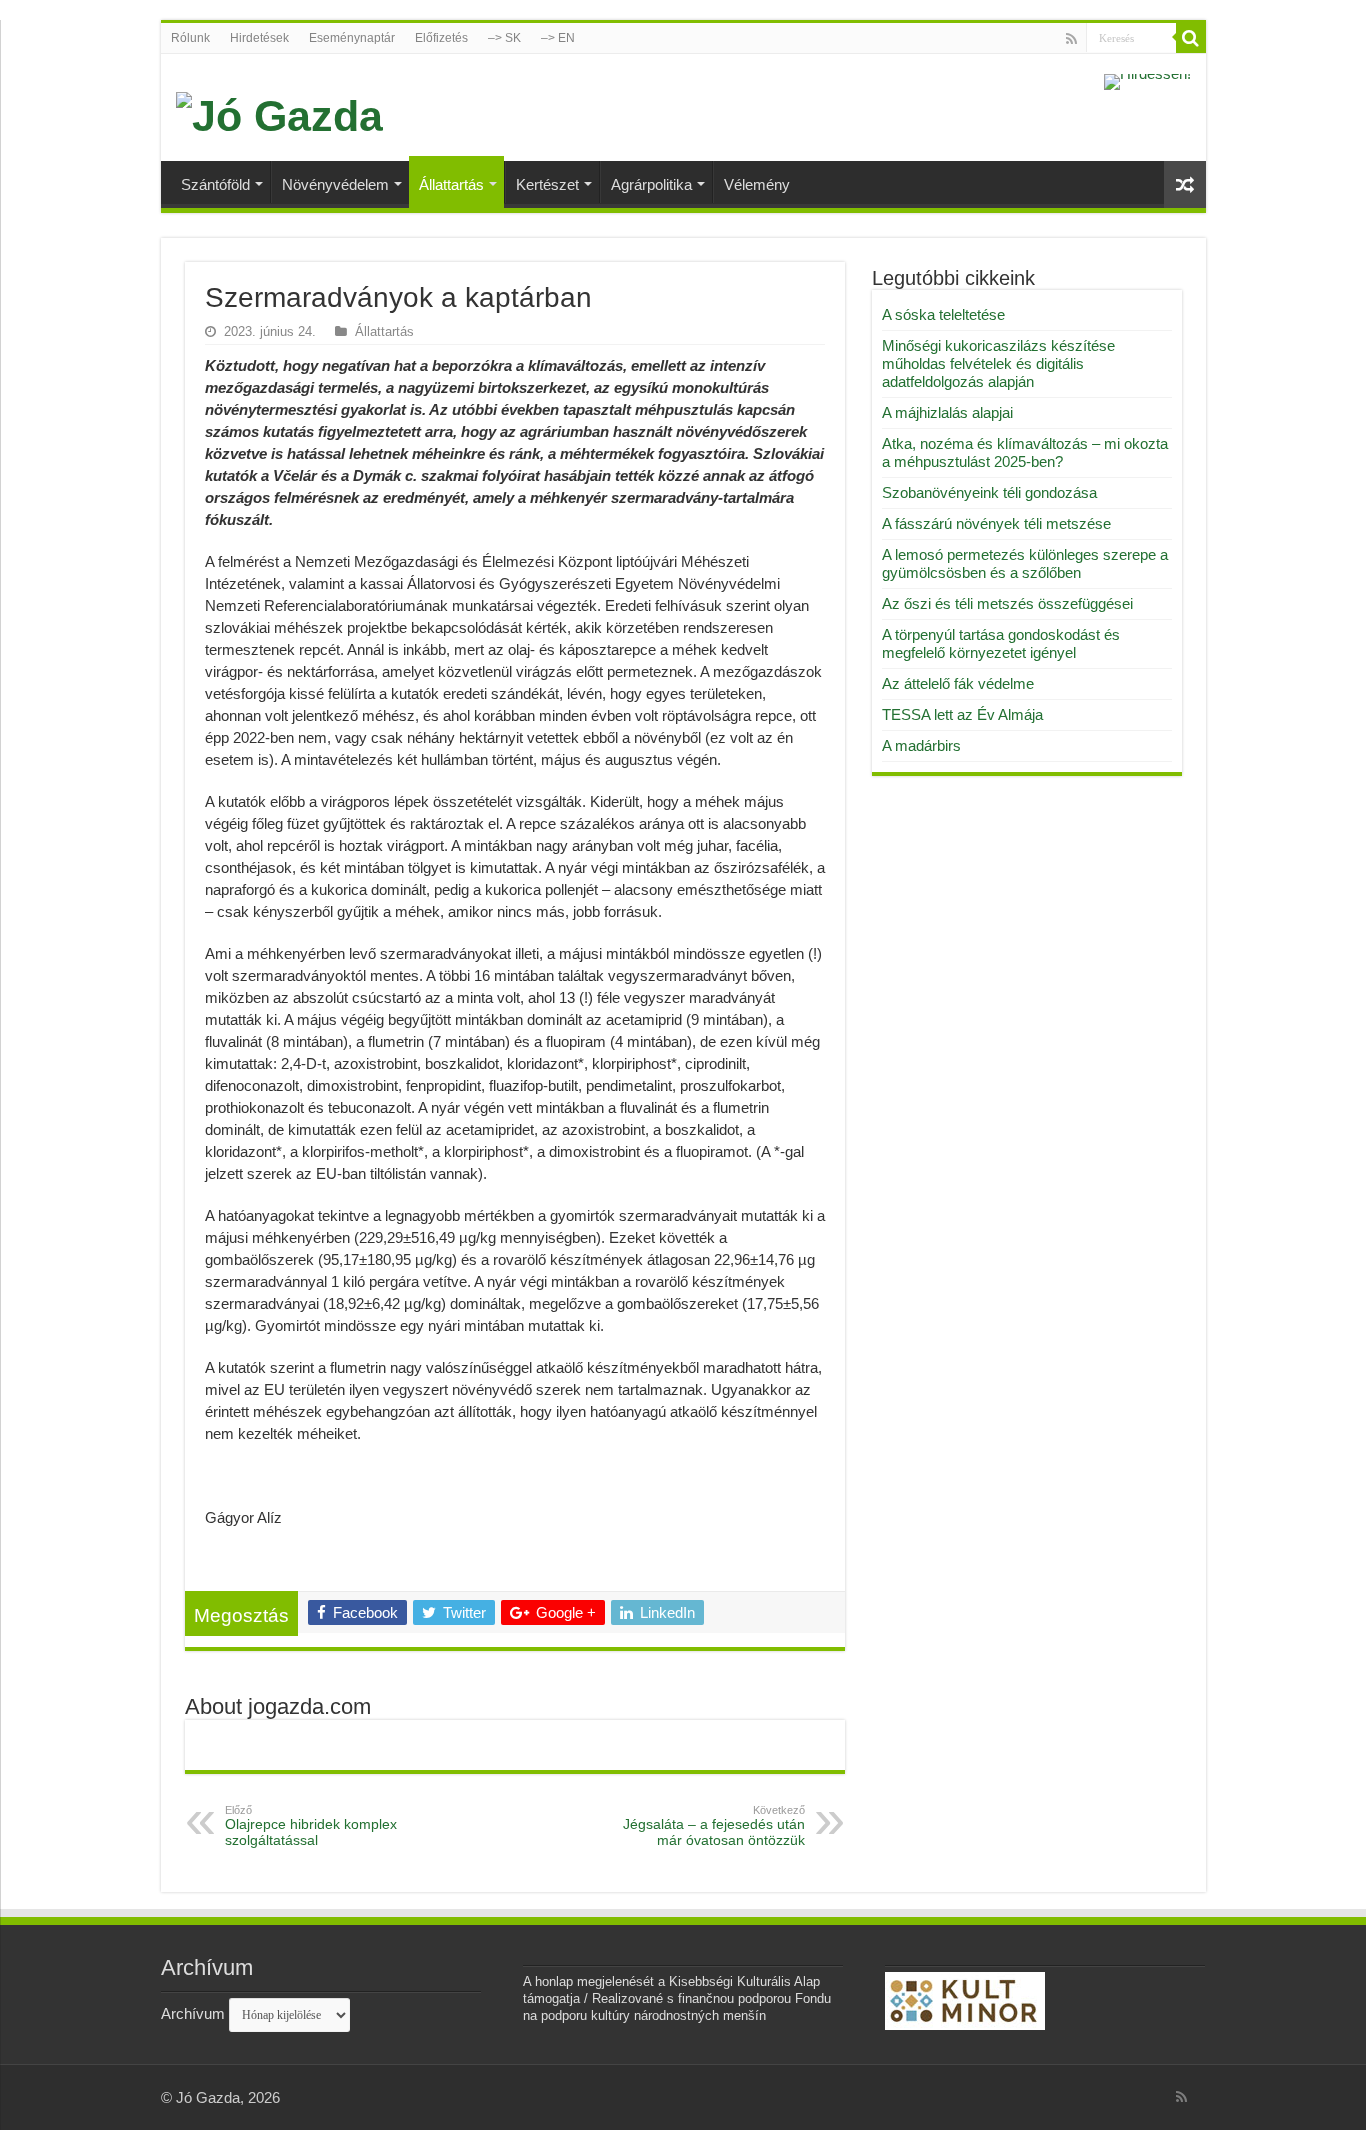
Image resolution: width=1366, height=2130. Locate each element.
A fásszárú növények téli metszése (996, 523)
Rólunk (190, 38)
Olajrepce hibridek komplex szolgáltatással (311, 1826)
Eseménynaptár (352, 38)
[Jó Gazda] (279, 113)
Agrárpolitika (651, 184)
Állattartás (451, 184)
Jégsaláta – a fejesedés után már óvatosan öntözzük (714, 1826)
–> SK (504, 38)
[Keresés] (1191, 38)
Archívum (193, 2013)
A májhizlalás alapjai (947, 412)
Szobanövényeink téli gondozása (989, 492)
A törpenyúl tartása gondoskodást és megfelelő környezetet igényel (1001, 643)
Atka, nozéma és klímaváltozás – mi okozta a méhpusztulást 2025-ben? (1025, 452)
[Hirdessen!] (1147, 80)
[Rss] (1071, 39)
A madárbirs (921, 745)
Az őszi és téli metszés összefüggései (1007, 603)
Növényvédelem (335, 184)
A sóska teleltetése (943, 314)
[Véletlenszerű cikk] (1185, 184)
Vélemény (757, 184)
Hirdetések (259, 38)
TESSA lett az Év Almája (962, 714)
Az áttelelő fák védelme (958, 683)
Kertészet (547, 184)
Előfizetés (441, 38)
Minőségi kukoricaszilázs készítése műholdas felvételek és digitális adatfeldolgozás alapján (998, 363)
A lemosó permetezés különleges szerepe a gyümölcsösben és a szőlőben (1025, 563)
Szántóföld (215, 184)
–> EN (558, 38)
